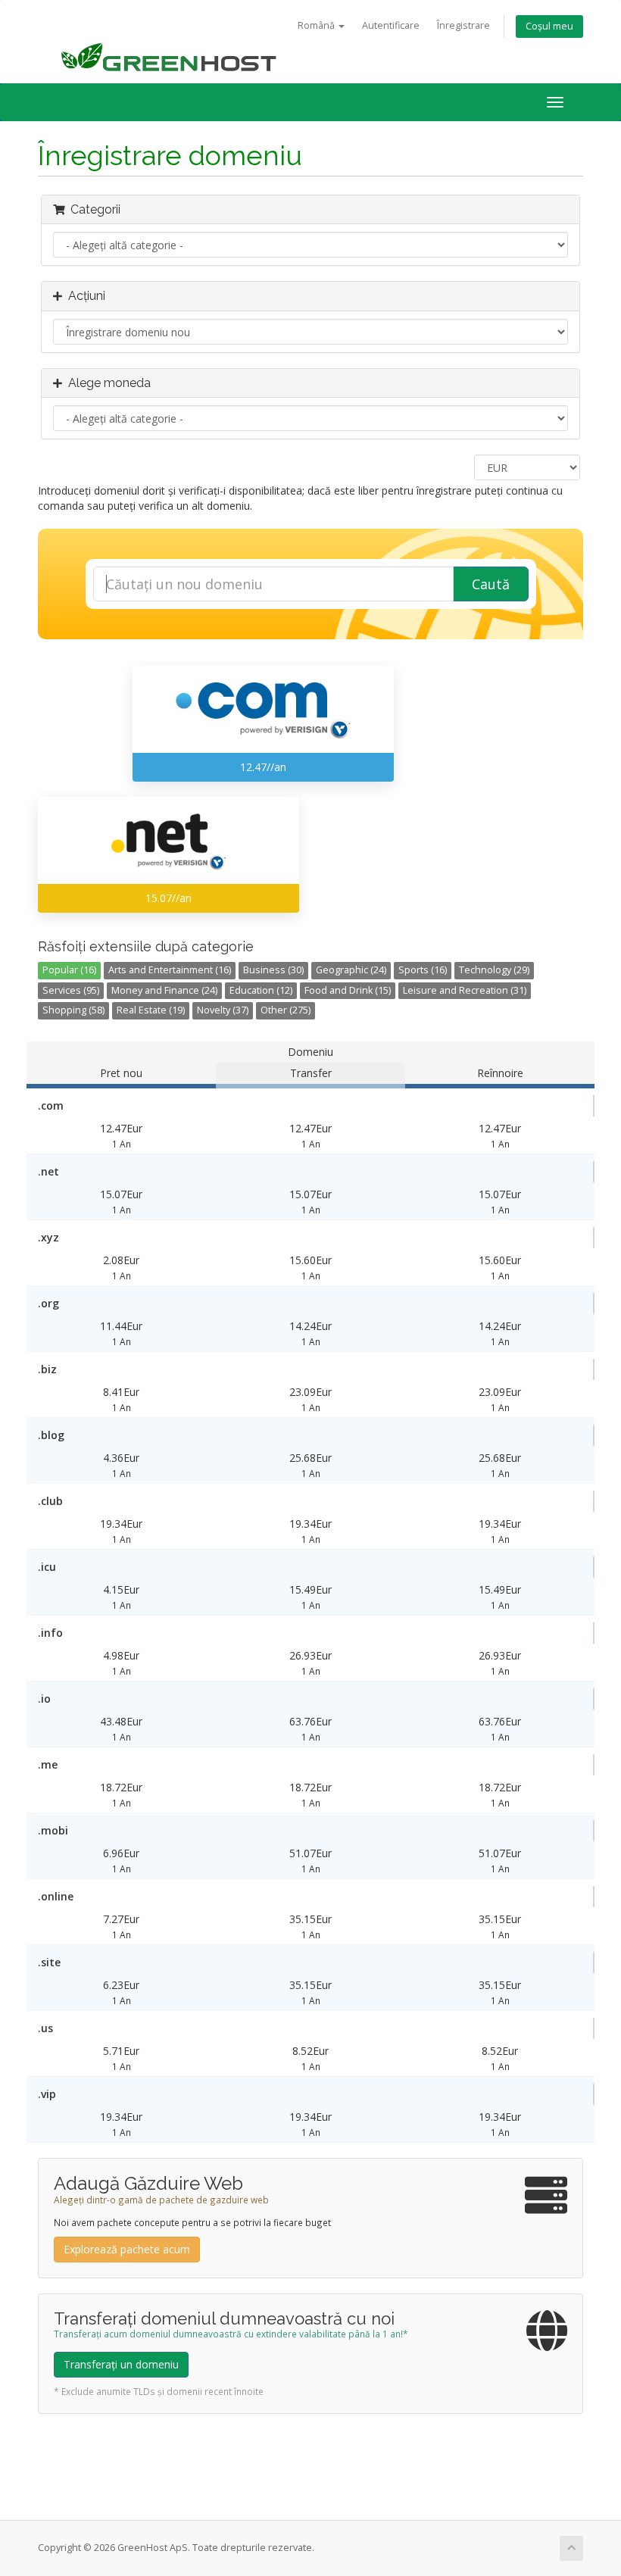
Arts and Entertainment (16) (170, 970)
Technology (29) (494, 970)
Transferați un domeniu (121, 2364)
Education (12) (261, 990)
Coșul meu (549, 26)
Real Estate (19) (151, 1010)
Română (317, 25)
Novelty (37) (223, 1010)
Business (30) (273, 970)
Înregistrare (463, 25)
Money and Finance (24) (164, 990)
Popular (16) (69, 970)
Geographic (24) (351, 970)
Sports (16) (423, 970)
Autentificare (391, 25)
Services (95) (71, 990)
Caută (491, 584)
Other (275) (286, 1010)
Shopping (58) (73, 1010)
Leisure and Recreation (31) (465, 990)
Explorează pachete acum (127, 2249)
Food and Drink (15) (348, 990)
